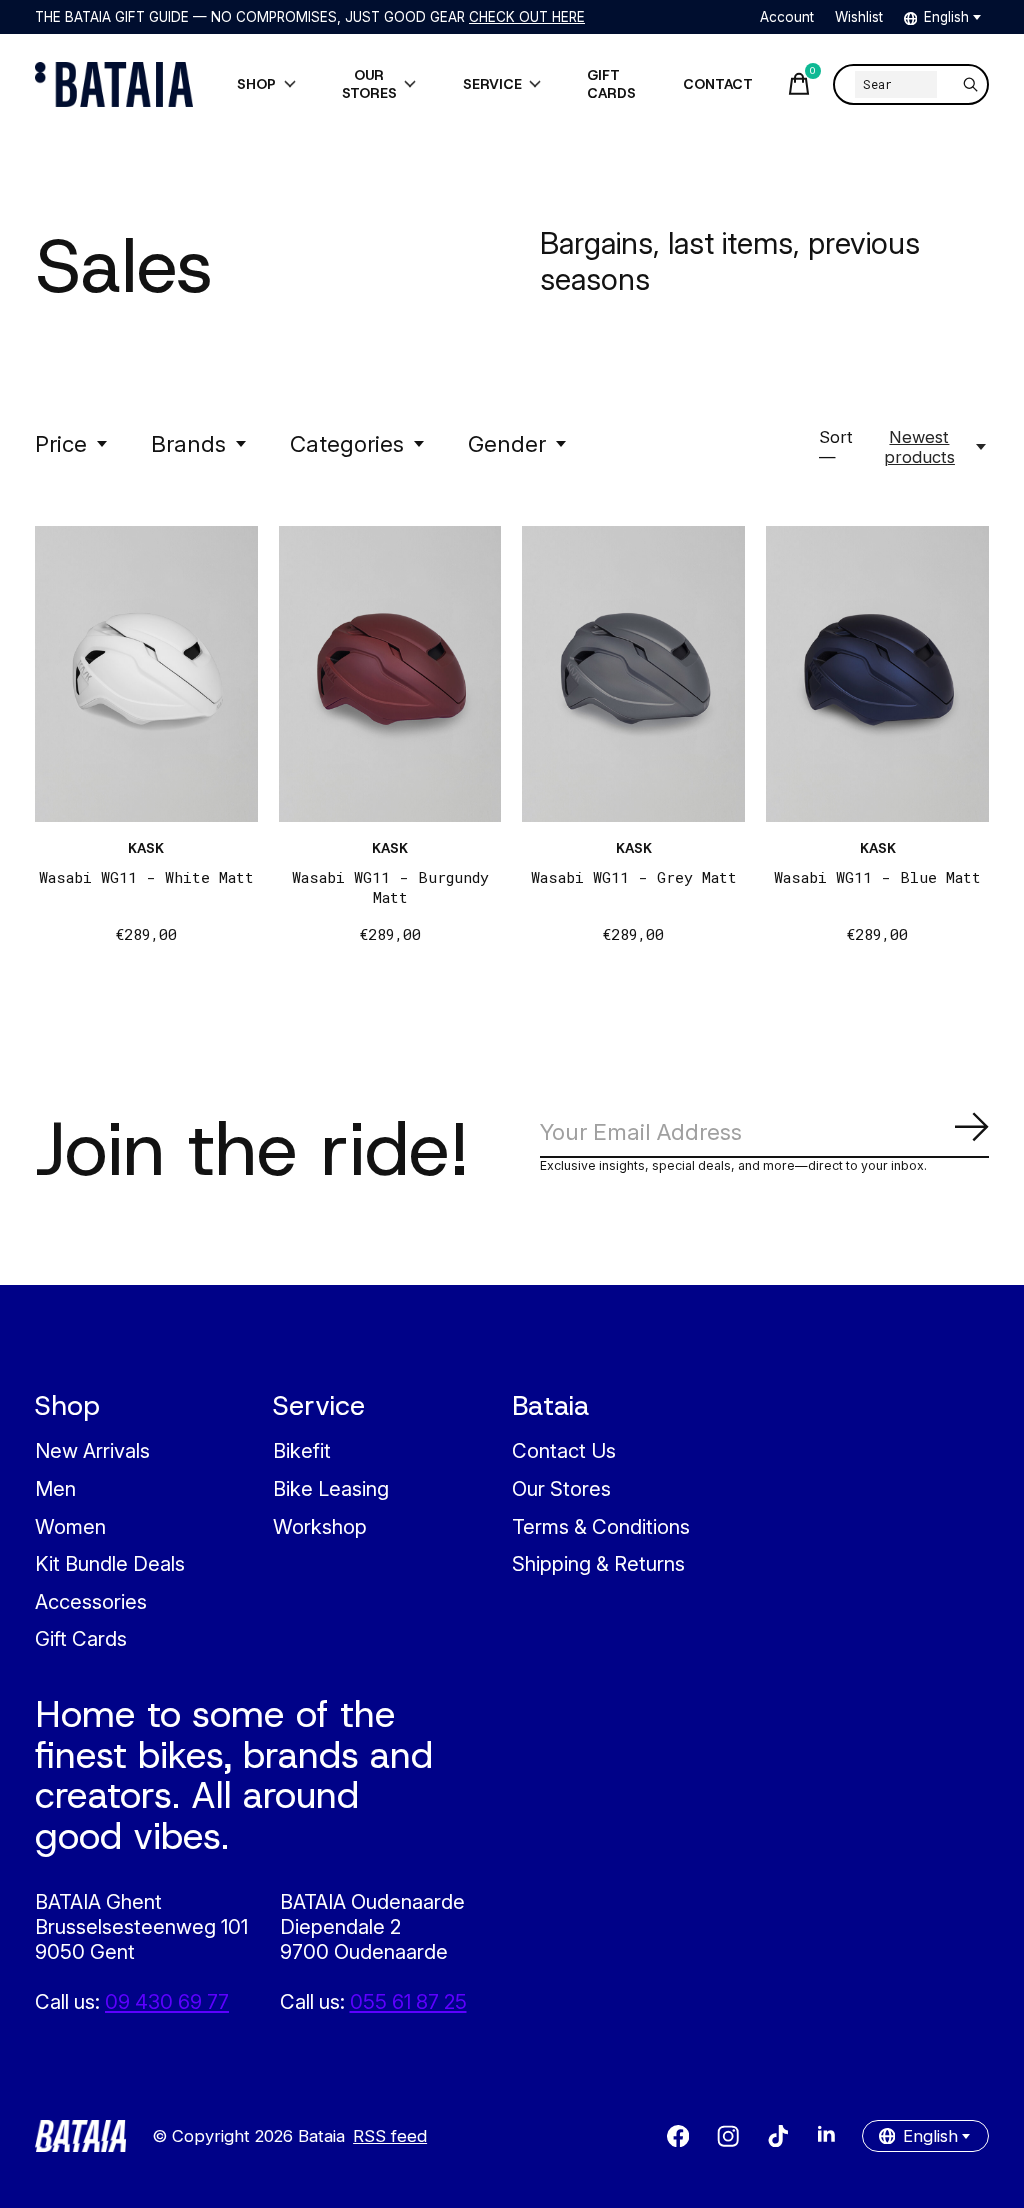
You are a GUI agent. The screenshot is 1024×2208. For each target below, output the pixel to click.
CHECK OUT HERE (527, 17)
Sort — (836, 447)
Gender (507, 443)
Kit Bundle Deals (110, 1563)
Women (70, 1526)
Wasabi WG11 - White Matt (146, 877)
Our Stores (561, 1488)
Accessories (91, 1601)
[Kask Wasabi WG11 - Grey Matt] (633, 674)
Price (61, 443)
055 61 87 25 (408, 2001)
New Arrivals (92, 1450)
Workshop (320, 1526)
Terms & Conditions (601, 1526)
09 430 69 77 (167, 2001)
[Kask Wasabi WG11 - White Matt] (146, 674)
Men (55, 1488)
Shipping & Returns (598, 1563)
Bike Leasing (331, 1488)
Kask (146, 848)
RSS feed (390, 2136)
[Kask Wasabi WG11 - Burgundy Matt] (390, 674)
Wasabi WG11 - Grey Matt (634, 877)
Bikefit (302, 1450)
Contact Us (564, 1450)
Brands (188, 443)
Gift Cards (81, 1638)
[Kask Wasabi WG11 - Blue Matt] (877, 674)
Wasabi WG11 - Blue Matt (877, 877)
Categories (347, 443)
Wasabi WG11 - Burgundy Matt (390, 887)
